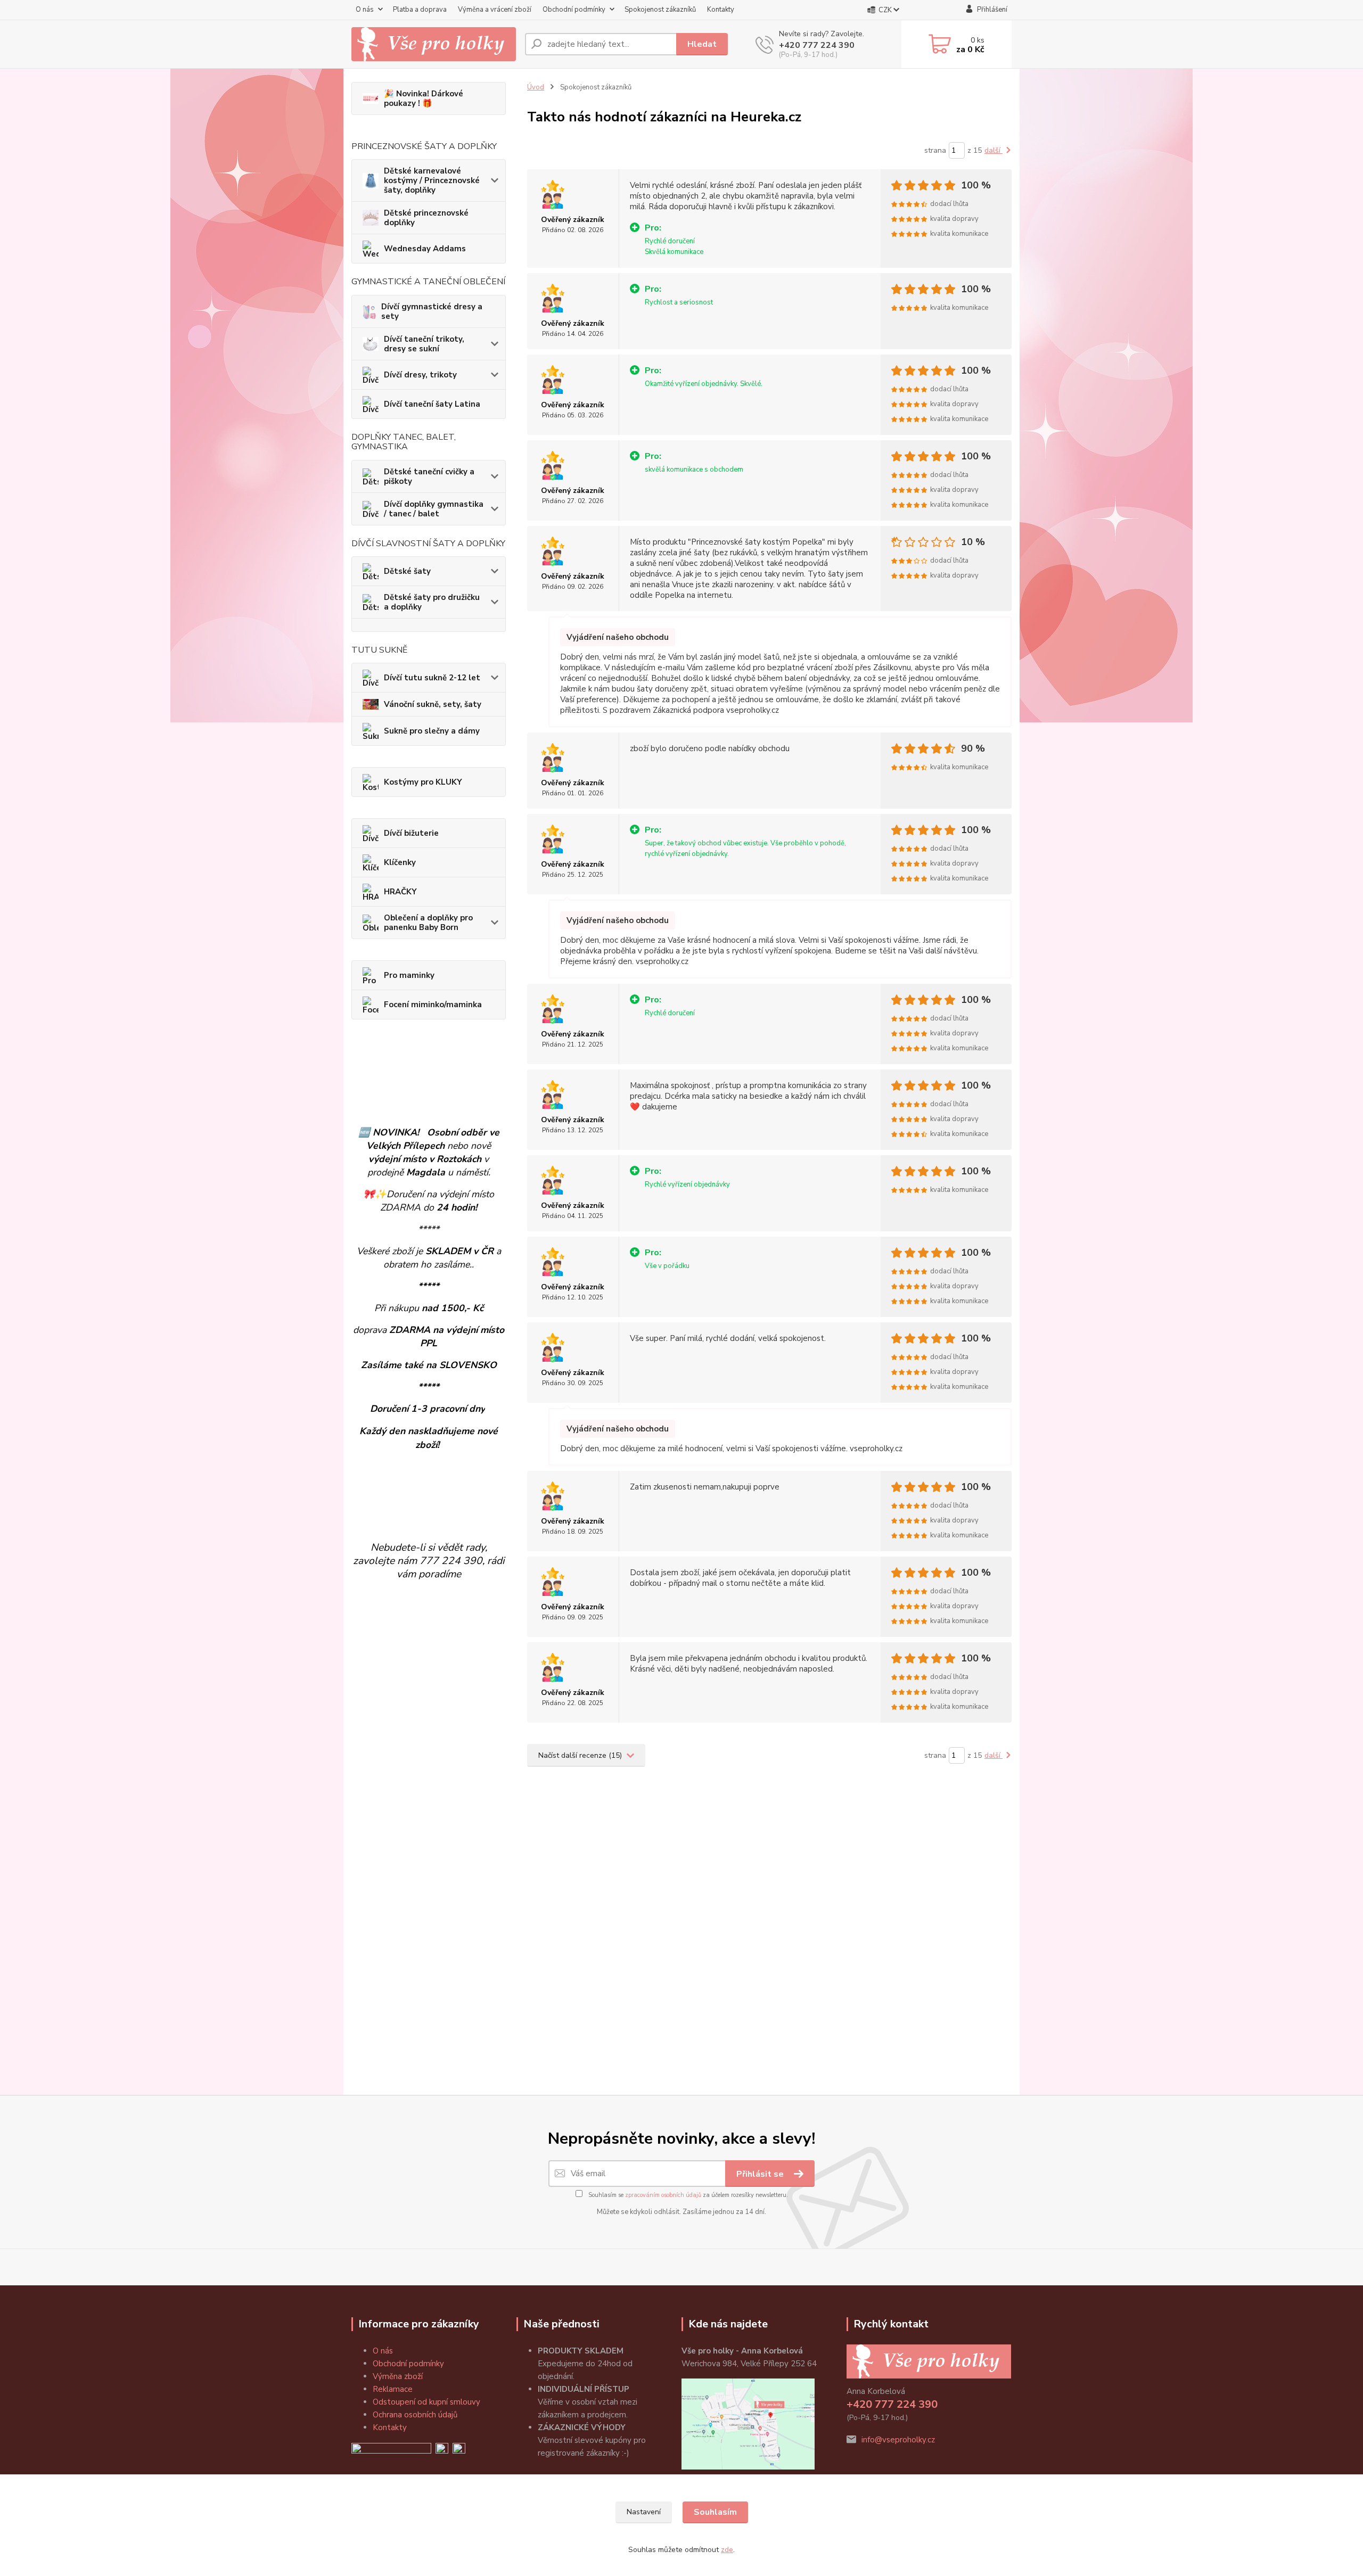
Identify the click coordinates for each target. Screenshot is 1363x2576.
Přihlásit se (761, 2174)
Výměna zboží (398, 2376)
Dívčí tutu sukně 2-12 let (432, 678)
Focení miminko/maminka (433, 1005)
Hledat (702, 44)
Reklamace (393, 2389)
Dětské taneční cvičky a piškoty (429, 476)
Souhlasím (715, 2512)
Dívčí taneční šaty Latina (432, 404)
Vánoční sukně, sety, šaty (433, 704)
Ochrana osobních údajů (415, 2415)
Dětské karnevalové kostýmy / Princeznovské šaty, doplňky (432, 180)
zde (727, 2550)
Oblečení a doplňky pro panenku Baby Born (428, 923)
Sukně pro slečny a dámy (432, 731)
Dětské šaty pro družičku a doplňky (432, 602)
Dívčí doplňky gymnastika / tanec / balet (434, 509)
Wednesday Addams (425, 249)
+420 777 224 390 (817, 45)
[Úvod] (434, 44)
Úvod (536, 87)
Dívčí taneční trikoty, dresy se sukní (424, 344)
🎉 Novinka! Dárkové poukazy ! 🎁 (424, 98)
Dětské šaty (407, 571)
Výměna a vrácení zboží (495, 10)
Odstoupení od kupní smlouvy (426, 2402)
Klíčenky (400, 862)
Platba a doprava (420, 10)
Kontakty (721, 10)
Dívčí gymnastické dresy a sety (432, 311)
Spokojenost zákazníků (660, 10)
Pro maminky (409, 975)
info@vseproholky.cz (898, 2440)
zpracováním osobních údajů (663, 2195)
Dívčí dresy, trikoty (420, 375)
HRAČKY (400, 892)
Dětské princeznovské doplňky (426, 218)
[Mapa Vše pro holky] (748, 2423)
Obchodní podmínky (574, 10)
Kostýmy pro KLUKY (423, 782)
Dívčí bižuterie (411, 833)
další (993, 150)
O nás (365, 10)
